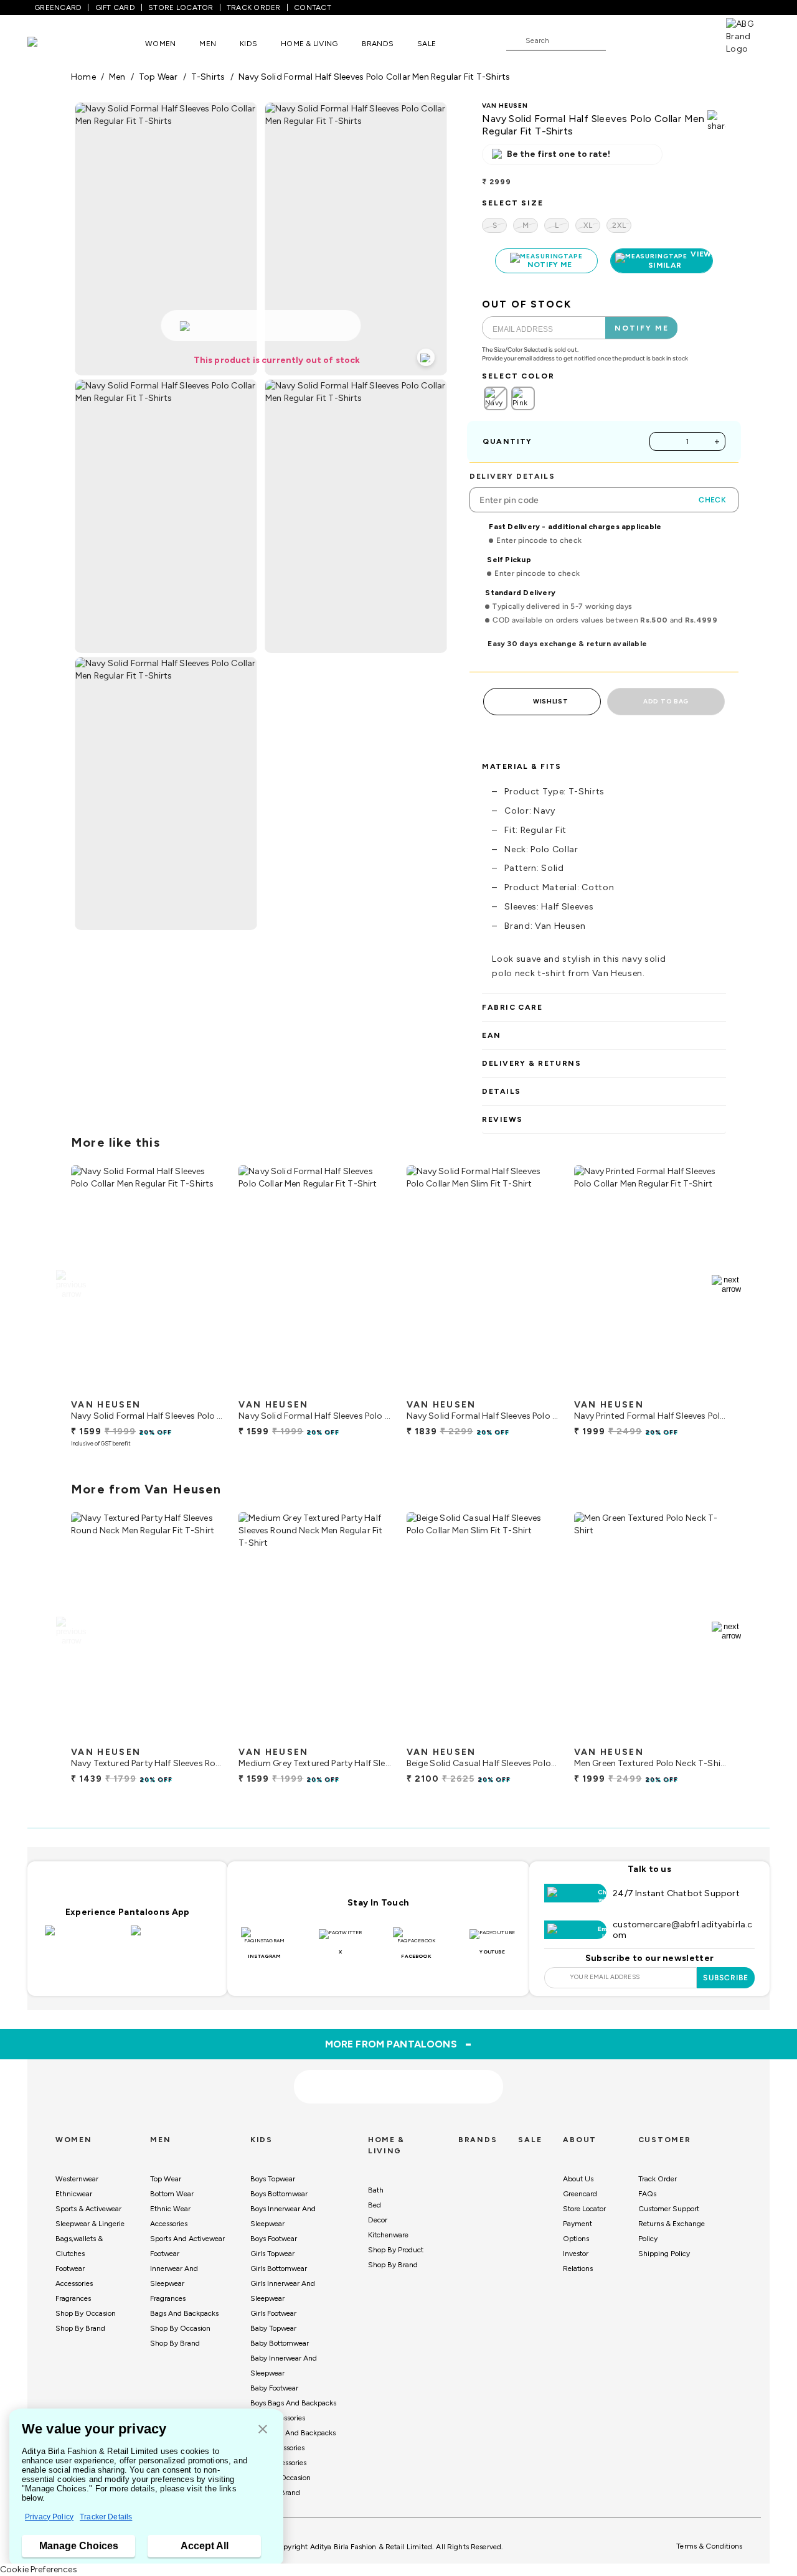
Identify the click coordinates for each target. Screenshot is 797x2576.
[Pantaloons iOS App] (85, 1938)
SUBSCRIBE (726, 1978)
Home (83, 77)
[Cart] (691, 40)
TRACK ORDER (254, 7)
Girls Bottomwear (279, 2268)
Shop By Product (396, 2250)
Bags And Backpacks (184, 2313)
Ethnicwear (74, 2194)
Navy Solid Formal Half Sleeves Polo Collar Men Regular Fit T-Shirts (375, 77)
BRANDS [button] (378, 44)
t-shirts (208, 77)
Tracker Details (106, 2517)
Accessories (74, 2283)
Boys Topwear (273, 2179)
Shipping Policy (664, 2254)
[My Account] (656, 40)
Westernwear (77, 2179)
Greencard (580, 2194)
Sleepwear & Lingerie (90, 2224)
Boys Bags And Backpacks (293, 2403)
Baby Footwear (274, 2388)
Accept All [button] (205, 2546)
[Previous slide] (71, 1284)
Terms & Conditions (709, 2546)
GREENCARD (58, 7)
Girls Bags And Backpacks (293, 2433)
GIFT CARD (115, 7)
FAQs (647, 2194)
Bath (376, 2190)
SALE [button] (427, 44)
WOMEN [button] (160, 44)
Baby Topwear (273, 2328)
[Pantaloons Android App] (171, 1938)
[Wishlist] (621, 41)
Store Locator (584, 2209)
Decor (378, 2220)
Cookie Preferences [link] (39, 2569)
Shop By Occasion (86, 2313)
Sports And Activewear (187, 2239)
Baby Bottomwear (280, 2343)
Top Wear (166, 2179)
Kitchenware (388, 2235)
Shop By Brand (80, 2328)
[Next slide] (726, 1284)
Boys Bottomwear (279, 2194)
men (117, 77)
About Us (578, 2179)
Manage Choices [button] (79, 2546)
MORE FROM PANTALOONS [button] (399, 2044)
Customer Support (669, 2209)
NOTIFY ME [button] (642, 328)
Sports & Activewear (88, 2209)
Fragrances (73, 2298)
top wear (158, 77)
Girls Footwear (273, 2313)
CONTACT (313, 7)
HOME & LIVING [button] (309, 44)
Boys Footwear (274, 2239)
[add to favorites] (203, 1388)
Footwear (70, 2268)
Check (712, 500)
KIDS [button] (248, 44)
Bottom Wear (172, 2194)
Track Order (658, 2179)
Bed (375, 2205)
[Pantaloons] (51, 43)
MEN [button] (208, 44)
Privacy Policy (49, 2517)
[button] (263, 2430)
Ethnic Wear (170, 2209)
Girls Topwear (272, 2254)
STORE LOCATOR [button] (181, 7)
